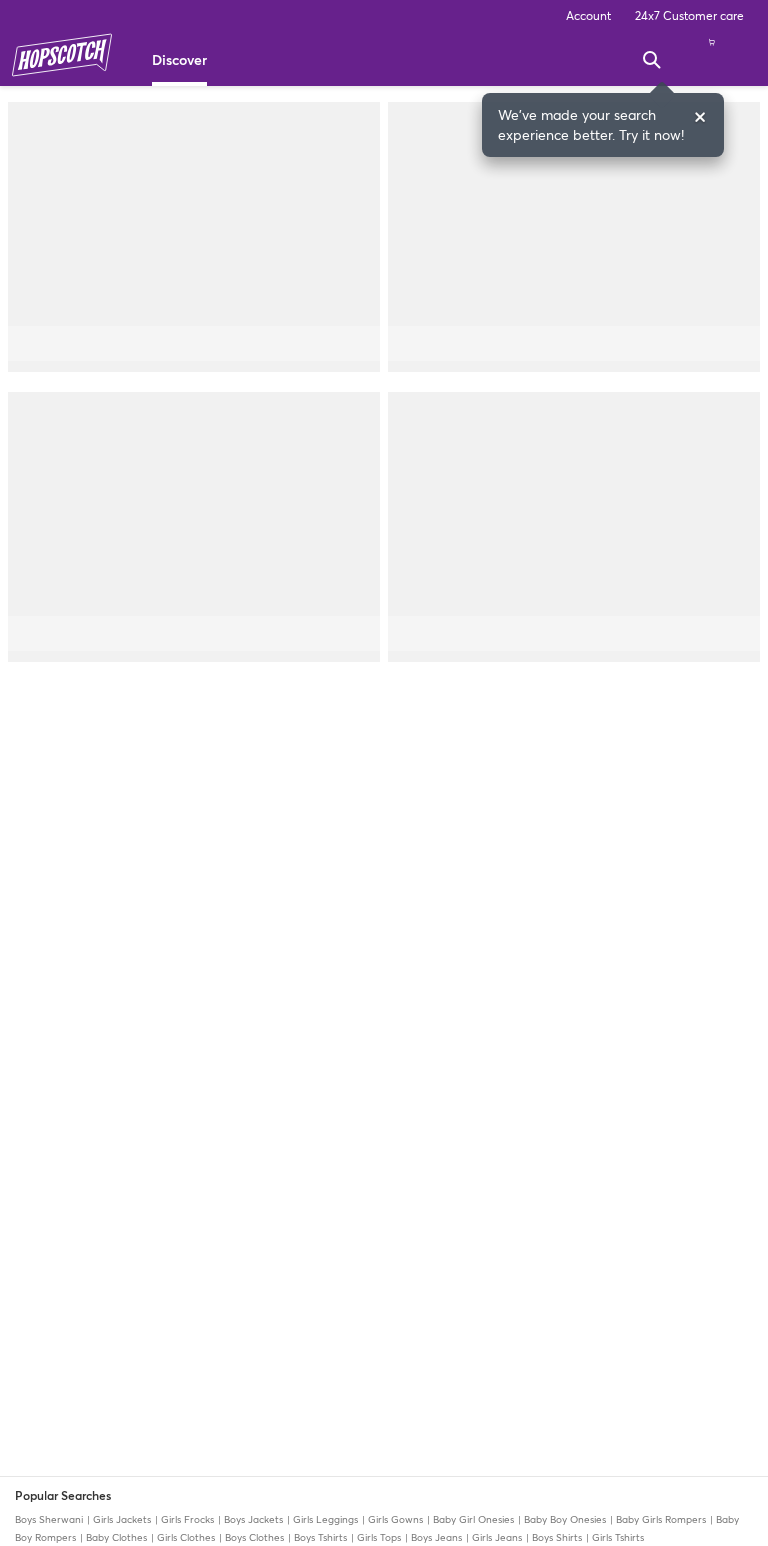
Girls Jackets (122, 1519)
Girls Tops (379, 1537)
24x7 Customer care (689, 15)
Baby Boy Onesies (565, 1519)
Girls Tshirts (616, 1537)
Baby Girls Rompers (661, 1519)
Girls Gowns (395, 1519)
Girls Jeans (497, 1537)
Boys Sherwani (50, 1519)
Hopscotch (62, 55)
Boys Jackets (253, 1519)
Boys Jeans (436, 1537)
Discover (179, 59)
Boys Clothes (254, 1537)
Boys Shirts (557, 1537)
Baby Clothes (116, 1537)
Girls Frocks (187, 1519)
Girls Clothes (186, 1537)
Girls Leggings (325, 1519)
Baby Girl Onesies (473, 1519)
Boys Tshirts (320, 1537)
